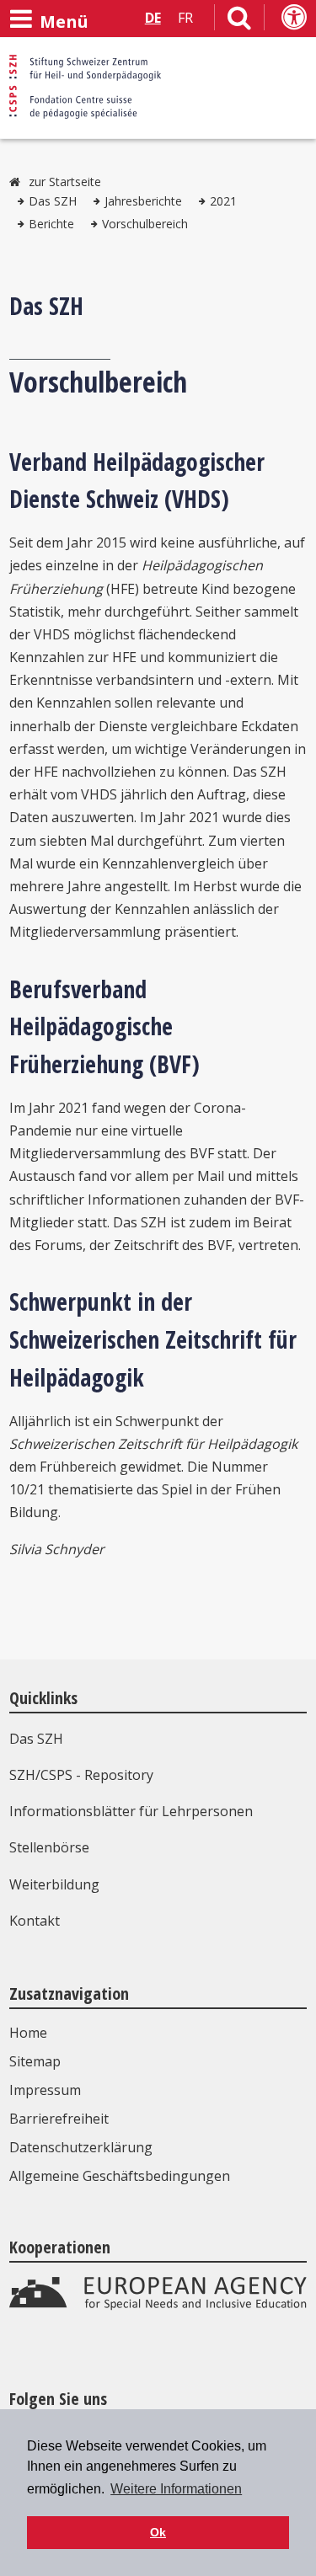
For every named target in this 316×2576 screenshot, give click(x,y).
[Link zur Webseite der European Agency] (158, 2306)
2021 (223, 201)
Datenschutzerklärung (81, 2147)
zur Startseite (65, 182)
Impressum (45, 2090)
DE (153, 18)
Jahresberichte (143, 201)
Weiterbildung (54, 1884)
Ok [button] (158, 2532)
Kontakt (35, 1921)
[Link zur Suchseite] (239, 21)
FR (185, 18)
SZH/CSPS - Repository (81, 1775)
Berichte (51, 224)
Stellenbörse (49, 1847)
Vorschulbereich (145, 224)
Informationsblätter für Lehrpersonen (131, 1811)
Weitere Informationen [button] (176, 2489)
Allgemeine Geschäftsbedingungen (120, 2176)
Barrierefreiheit (59, 2119)
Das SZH (53, 201)
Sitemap (35, 2061)
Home (28, 2033)
